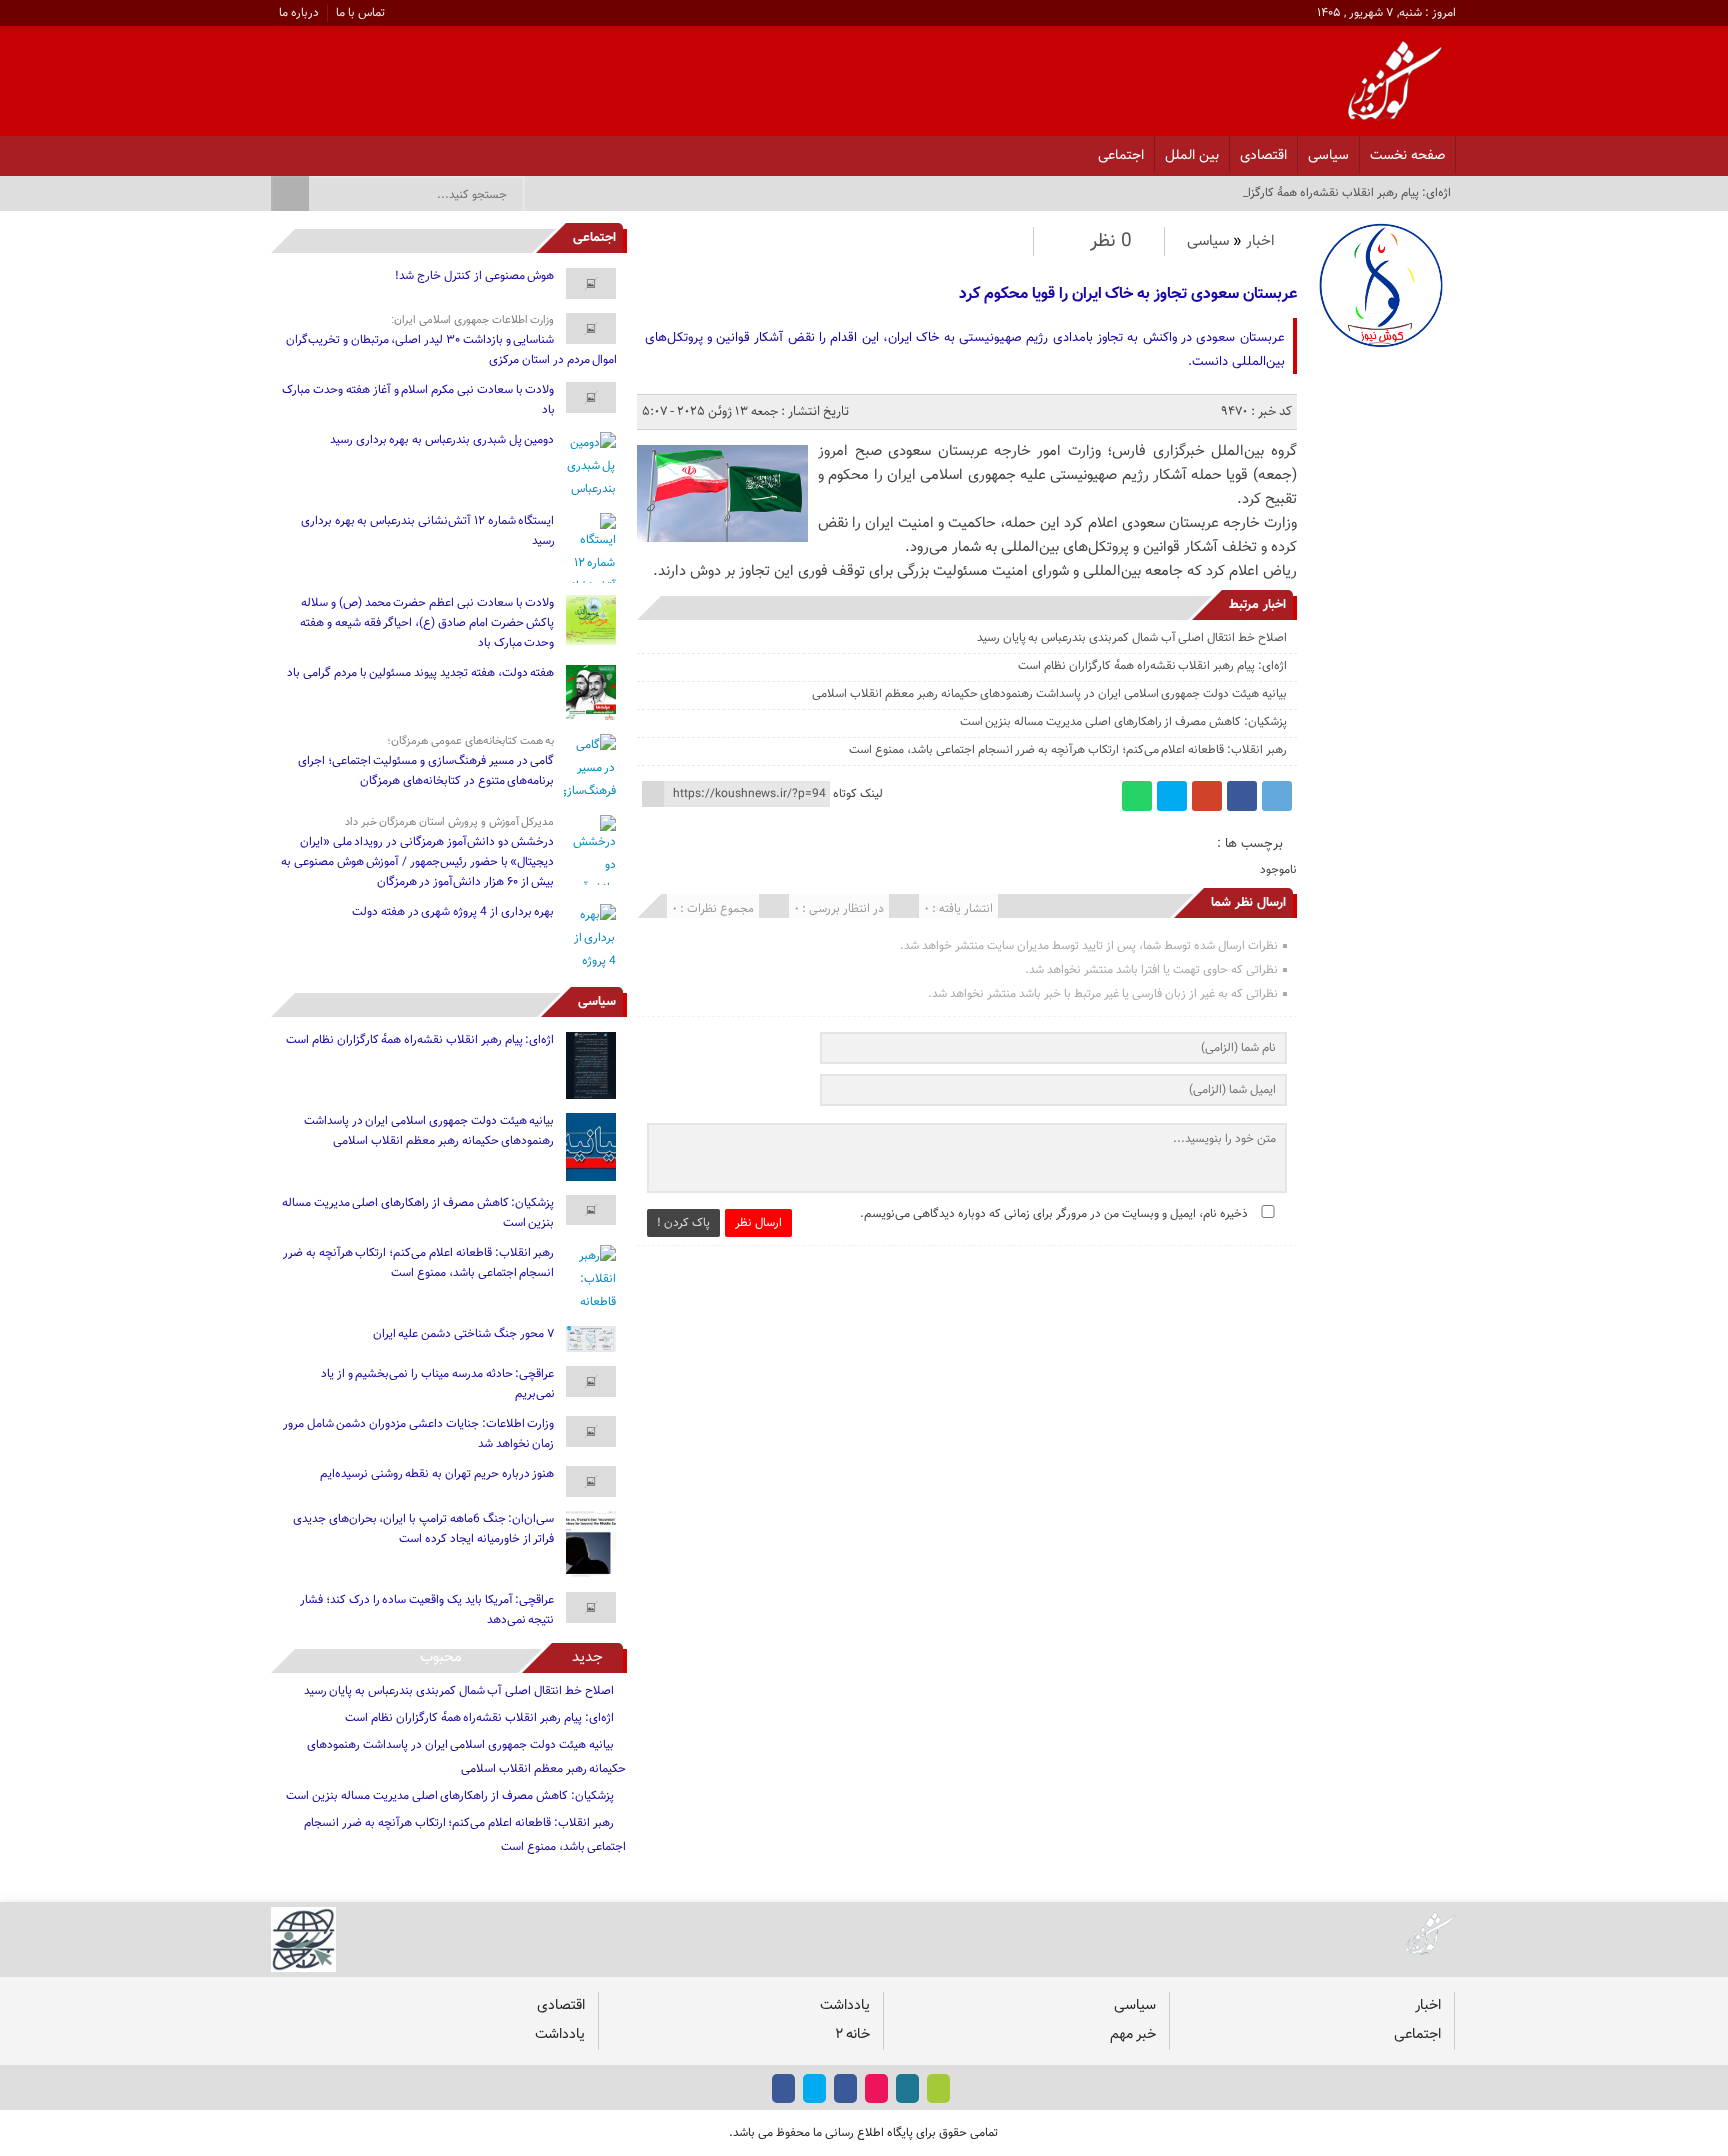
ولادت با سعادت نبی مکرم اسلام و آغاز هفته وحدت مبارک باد (418, 400)
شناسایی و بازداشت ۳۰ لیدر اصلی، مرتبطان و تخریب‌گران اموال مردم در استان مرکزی (451, 350)
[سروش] (302, 150)
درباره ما (299, 13)
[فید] (276, 150)
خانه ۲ (852, 2034)
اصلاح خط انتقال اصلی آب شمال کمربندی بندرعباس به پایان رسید (1132, 638)
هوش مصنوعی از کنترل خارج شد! (474, 276)
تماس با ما (360, 13)
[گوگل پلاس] (1207, 796)
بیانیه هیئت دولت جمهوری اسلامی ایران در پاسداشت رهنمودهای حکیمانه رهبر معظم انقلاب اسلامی (1049, 694)
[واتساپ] (1137, 796)
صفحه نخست (1407, 155)
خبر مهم (1133, 2034)
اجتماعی (1121, 155)
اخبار (1260, 241)
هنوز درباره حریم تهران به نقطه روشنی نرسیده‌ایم (437, 1474)
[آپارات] (328, 150)
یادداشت (845, 2005)
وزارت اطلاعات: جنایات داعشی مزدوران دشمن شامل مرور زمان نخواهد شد (419, 1434)
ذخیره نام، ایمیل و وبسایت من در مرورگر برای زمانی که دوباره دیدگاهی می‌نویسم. (1054, 1214)
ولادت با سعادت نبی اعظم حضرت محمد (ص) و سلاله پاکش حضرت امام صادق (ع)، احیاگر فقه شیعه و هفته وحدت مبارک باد (427, 623)
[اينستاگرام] (380, 150)
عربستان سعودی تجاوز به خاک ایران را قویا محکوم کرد (1127, 294)
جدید (587, 1657)
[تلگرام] (1277, 796)
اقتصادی (1263, 155)
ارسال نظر (758, 1223)
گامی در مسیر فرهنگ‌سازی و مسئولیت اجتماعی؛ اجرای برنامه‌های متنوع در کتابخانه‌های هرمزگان (426, 771)
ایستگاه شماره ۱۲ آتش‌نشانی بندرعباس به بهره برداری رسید (428, 531)
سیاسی (1328, 155)
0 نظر (1111, 241)
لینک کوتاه (858, 794)
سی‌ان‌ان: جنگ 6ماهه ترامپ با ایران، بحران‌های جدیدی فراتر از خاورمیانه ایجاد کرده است (424, 1529)
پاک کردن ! (683, 1223)
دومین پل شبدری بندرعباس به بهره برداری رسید (442, 440)
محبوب (441, 1657)
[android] (938, 2088)
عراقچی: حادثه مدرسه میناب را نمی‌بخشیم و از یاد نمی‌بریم (437, 1384)
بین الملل (1192, 155)
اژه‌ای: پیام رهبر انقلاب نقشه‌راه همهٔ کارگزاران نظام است (1152, 666)
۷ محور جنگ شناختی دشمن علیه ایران (464, 1334)
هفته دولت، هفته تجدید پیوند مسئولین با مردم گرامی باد (420, 673)
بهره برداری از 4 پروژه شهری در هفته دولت (453, 912)
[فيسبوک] (406, 150)
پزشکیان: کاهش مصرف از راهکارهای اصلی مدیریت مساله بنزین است (1123, 722)
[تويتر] (354, 150)
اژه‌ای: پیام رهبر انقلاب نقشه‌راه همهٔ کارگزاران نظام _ (1325, 193)
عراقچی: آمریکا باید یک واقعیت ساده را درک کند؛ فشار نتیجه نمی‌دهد (427, 1610)
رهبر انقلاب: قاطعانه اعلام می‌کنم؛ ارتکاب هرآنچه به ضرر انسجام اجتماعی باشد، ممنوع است (1067, 750)
